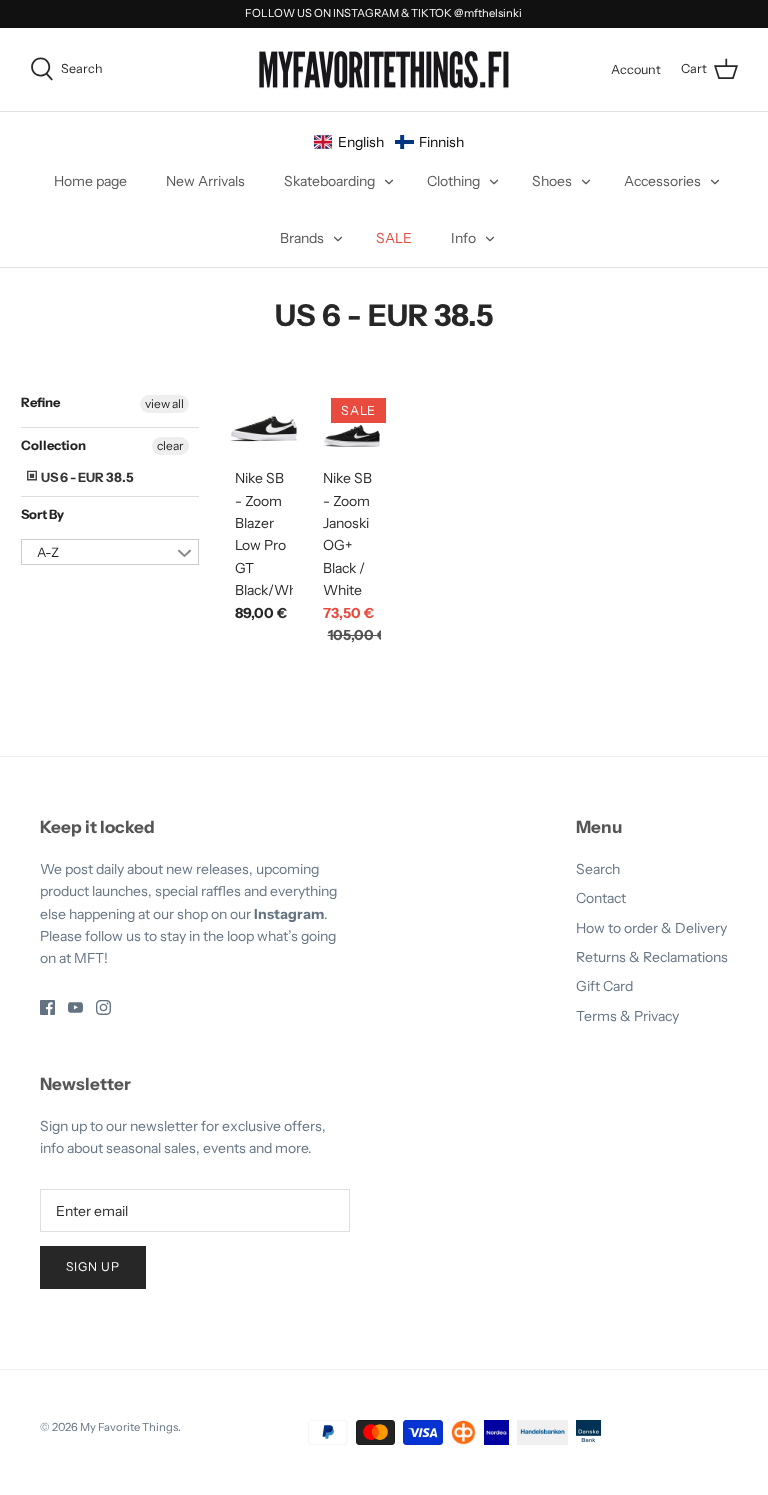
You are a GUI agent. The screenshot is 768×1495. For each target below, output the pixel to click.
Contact (601, 898)
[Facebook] (47, 1007)
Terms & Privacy (627, 1016)
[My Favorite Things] (384, 70)
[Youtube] (75, 1007)
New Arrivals (205, 181)
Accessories (662, 181)
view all (164, 403)
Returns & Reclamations (652, 957)
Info (463, 238)
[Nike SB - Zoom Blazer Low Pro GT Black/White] (264, 428)
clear (170, 445)
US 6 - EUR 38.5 (86, 477)
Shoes (552, 181)
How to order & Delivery (651, 928)
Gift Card (604, 986)
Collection (53, 445)
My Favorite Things (129, 1427)
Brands (302, 238)
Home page (90, 181)
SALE (394, 238)
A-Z (48, 552)
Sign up (93, 1266)
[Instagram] (103, 1007)
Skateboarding (329, 181)
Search (598, 869)
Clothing (453, 181)
